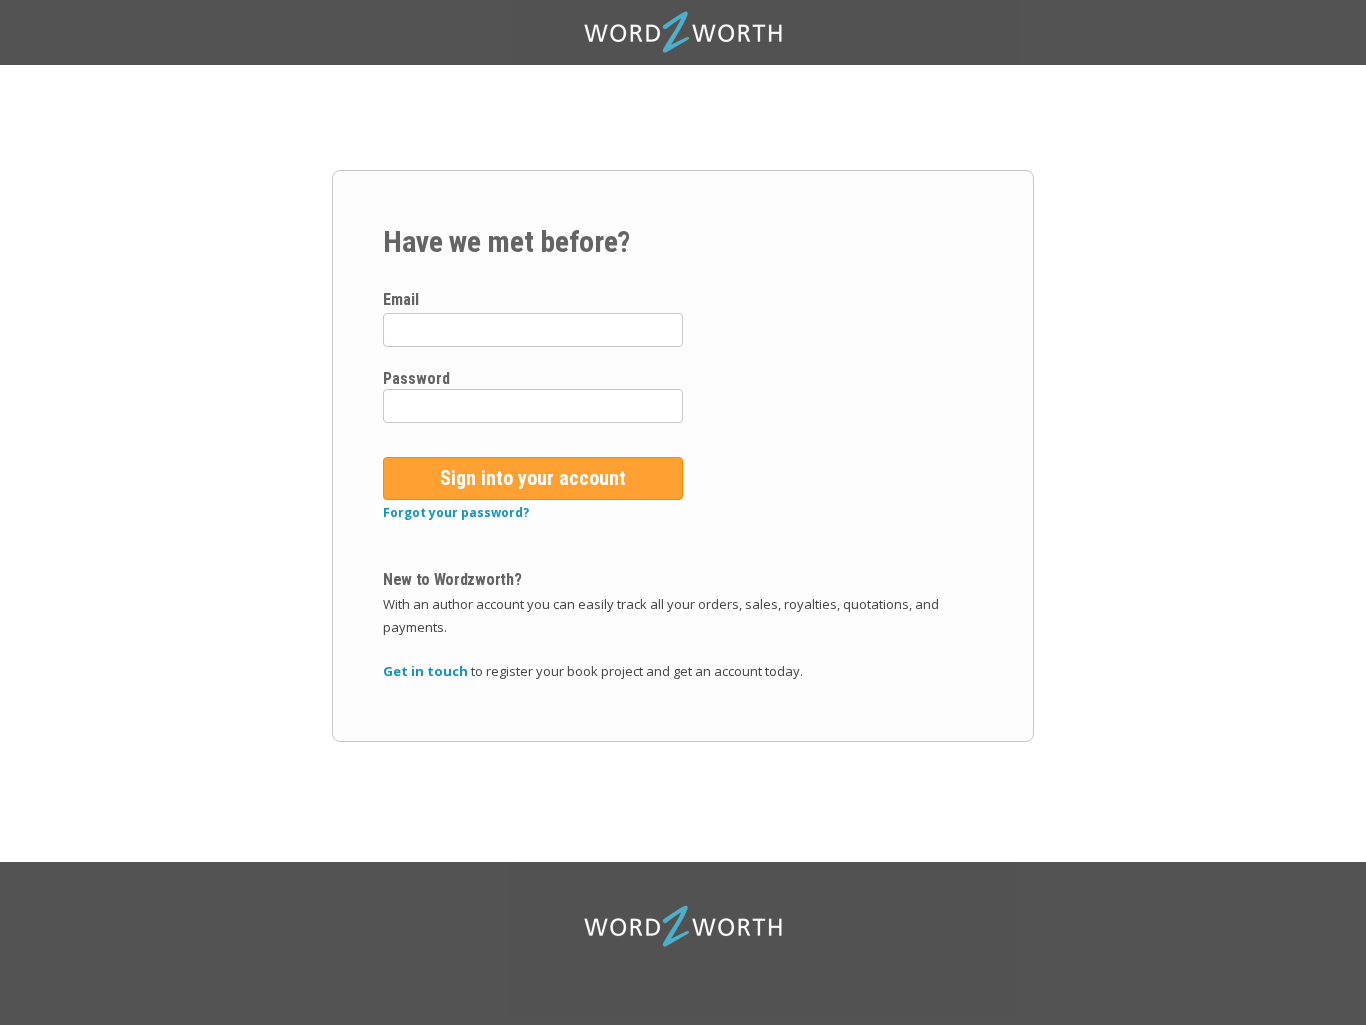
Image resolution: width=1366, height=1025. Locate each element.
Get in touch (425, 671)
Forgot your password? (456, 512)
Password (416, 378)
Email (401, 300)
